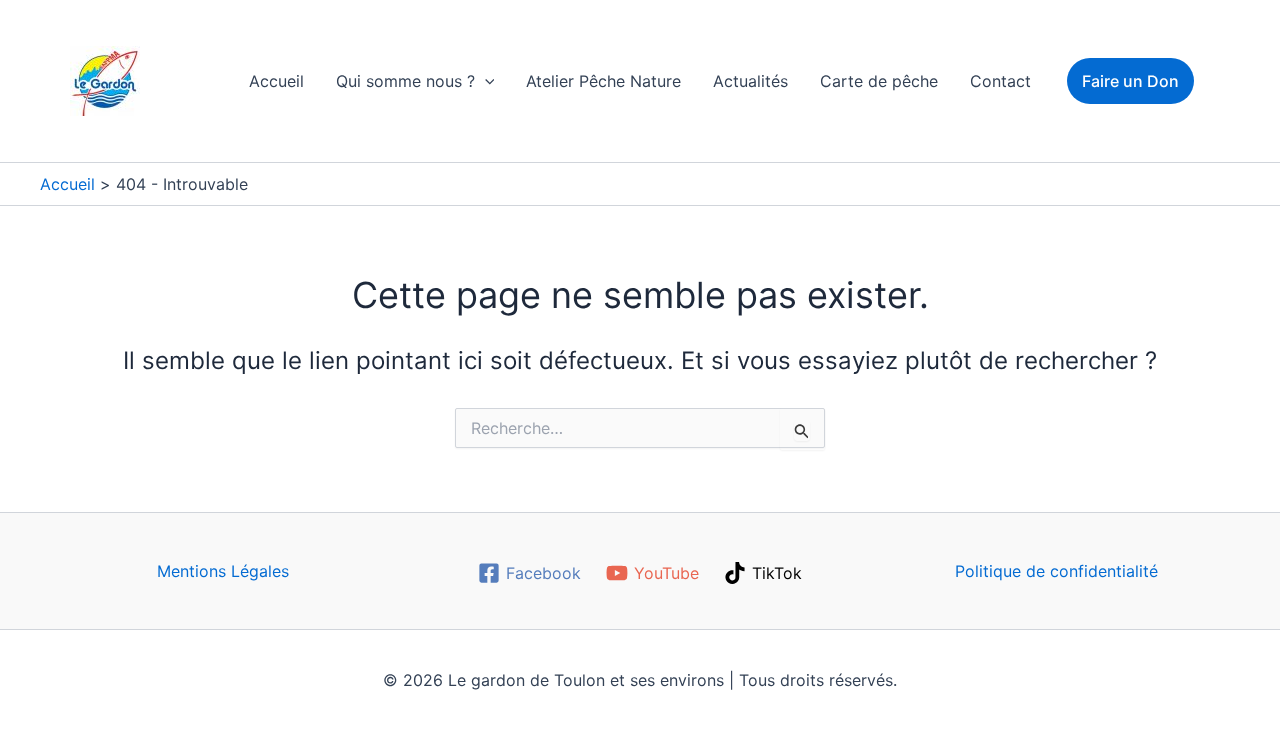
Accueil (276, 81)
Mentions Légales (223, 571)
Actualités (750, 81)
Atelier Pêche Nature (603, 81)
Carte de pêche (879, 81)
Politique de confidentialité (1056, 571)
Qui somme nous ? (405, 81)
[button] (485, 81)
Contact (1000, 81)
